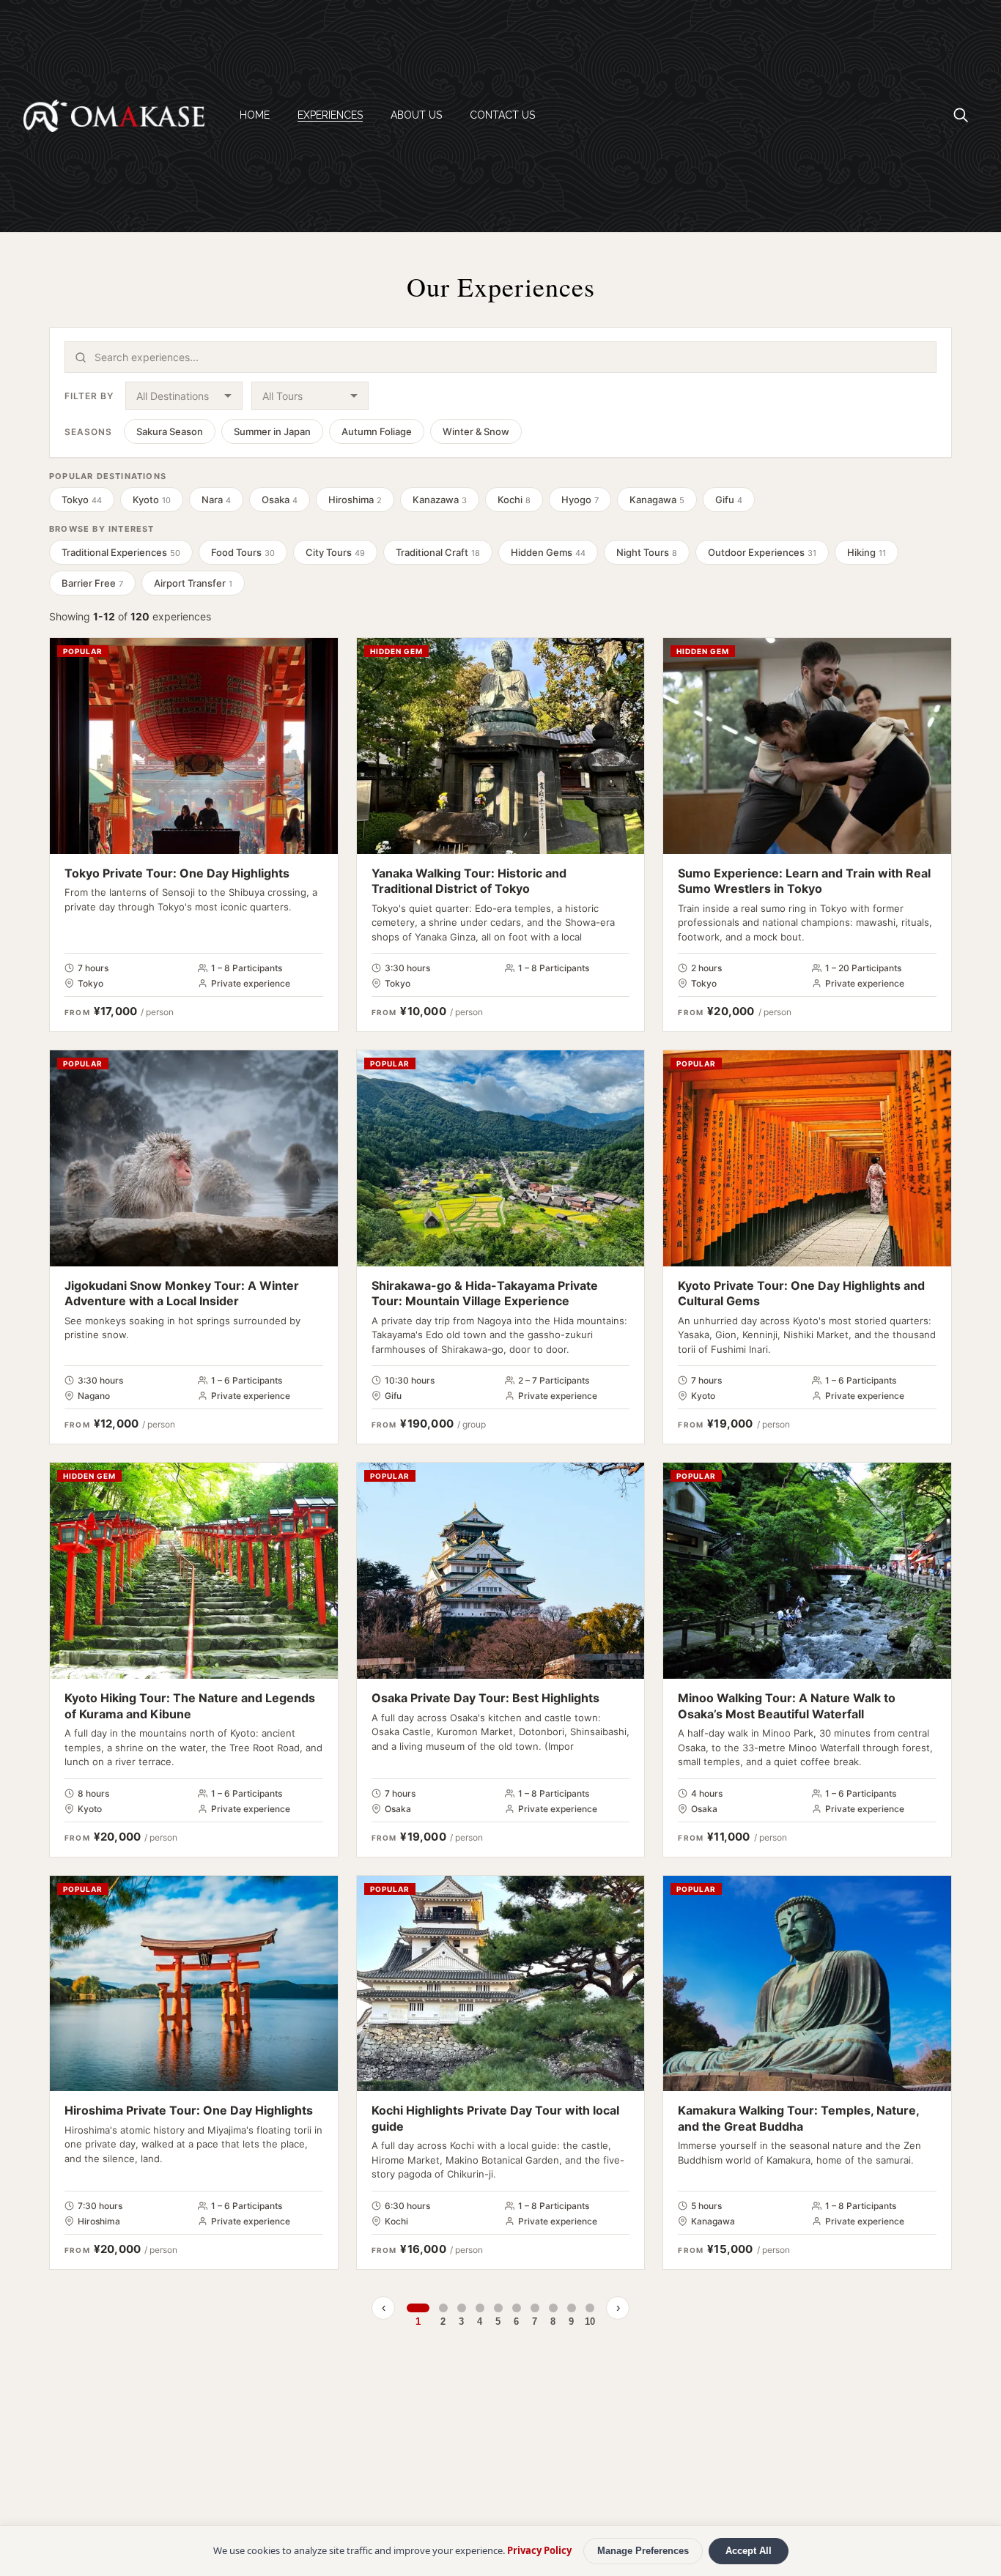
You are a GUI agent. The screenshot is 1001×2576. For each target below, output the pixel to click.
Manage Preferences (643, 2551)
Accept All (749, 2551)
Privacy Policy (539, 2550)
